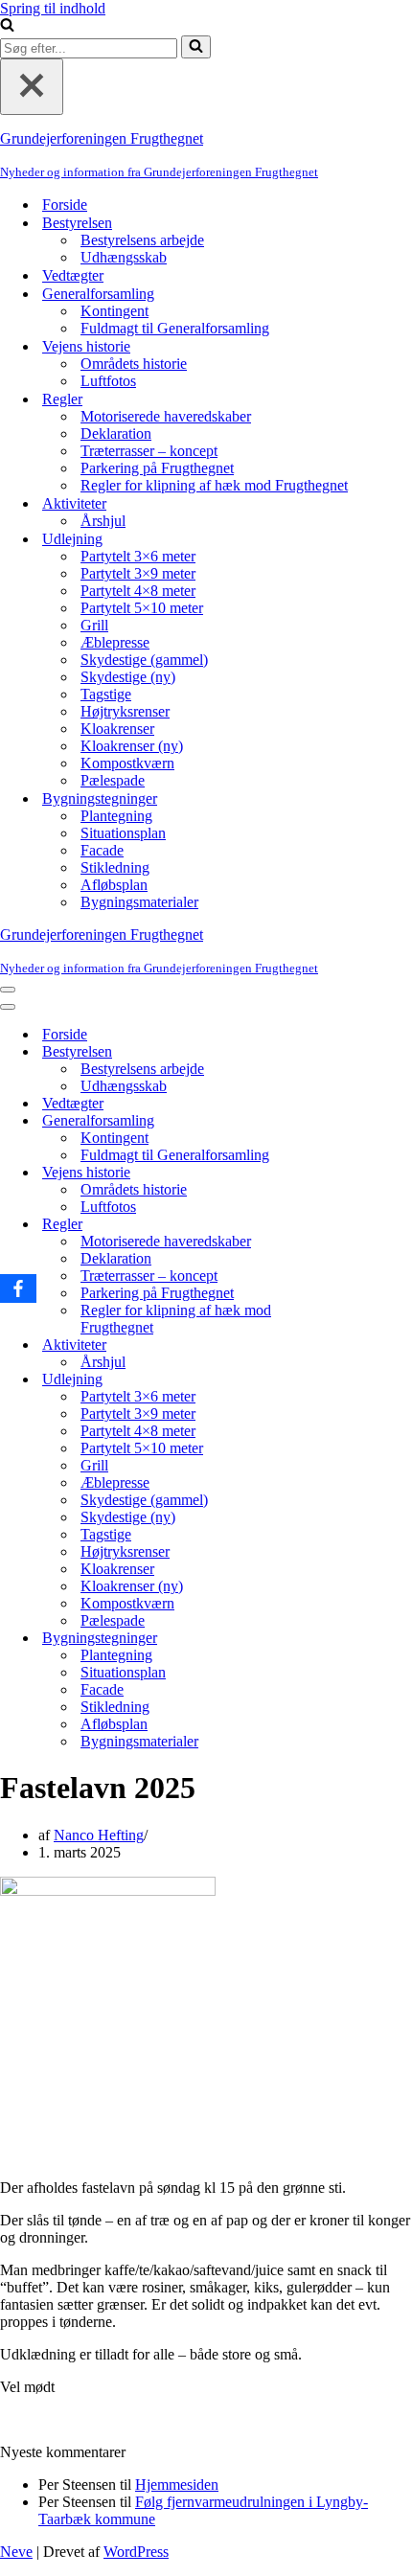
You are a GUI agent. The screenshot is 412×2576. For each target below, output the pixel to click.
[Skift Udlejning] (335, 1380)
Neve (16, 2552)
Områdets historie (134, 364)
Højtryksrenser (125, 711)
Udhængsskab (124, 257)
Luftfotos (108, 381)
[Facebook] (18, 1288)
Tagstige (106, 694)
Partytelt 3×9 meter (138, 573)
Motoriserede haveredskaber (166, 416)
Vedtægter (73, 275)
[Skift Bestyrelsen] (335, 1052)
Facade (102, 850)
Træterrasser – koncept (149, 451)
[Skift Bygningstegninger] (335, 1639)
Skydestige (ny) (128, 677)
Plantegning (116, 816)
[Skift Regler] (335, 1225)
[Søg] (7, 26)
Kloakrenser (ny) (132, 746)
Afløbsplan (114, 885)
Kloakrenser (117, 729)
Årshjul (103, 521)
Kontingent (114, 311)
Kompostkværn (127, 763)
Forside (65, 205)
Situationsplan (123, 833)
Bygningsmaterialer (139, 902)
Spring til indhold (53, 8)
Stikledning (115, 867)
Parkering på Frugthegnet (157, 468)
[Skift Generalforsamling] (335, 1121)
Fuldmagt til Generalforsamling (175, 328)
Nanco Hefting (99, 1835)
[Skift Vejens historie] (335, 1173)
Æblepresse (115, 642)
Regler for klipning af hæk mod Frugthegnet (214, 485)
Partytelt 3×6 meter (138, 556)
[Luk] (32, 87)
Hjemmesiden (177, 2485)
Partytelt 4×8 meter (138, 591)
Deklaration (116, 433)
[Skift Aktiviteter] (335, 1345)
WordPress (136, 2552)
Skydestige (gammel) (144, 660)
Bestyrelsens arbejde (142, 240)
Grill (94, 625)
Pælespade (113, 780)
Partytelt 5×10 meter (142, 608)
